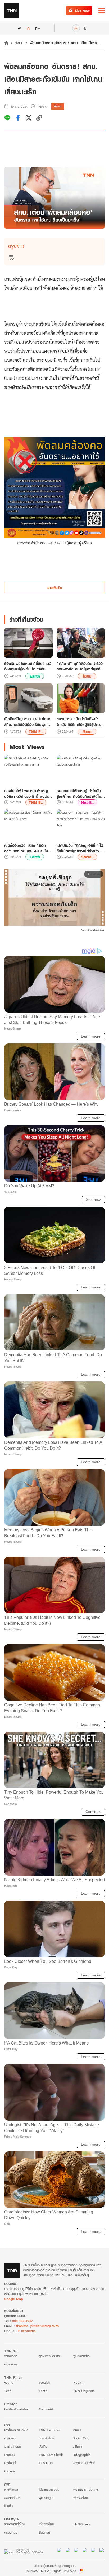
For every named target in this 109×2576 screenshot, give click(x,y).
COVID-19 (46, 2463)
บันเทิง (43, 2446)
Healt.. (87, 802)
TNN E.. (36, 732)
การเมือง (10, 2438)
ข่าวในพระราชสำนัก (16, 2430)
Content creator (16, 2409)
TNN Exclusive (49, 2430)
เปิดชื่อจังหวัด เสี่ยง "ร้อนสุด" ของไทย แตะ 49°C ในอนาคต (26, 848)
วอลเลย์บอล (12, 2498)
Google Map (13, 2299)
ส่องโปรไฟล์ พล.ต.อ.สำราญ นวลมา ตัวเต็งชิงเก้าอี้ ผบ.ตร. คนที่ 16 (28, 794)
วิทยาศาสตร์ (46, 2438)
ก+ (38, 28)
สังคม (19, 43)
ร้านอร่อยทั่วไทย (15, 2524)
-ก (19, 28)
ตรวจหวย (11, 2532)
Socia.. (87, 857)
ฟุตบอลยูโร (46, 2498)
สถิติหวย (44, 2532)
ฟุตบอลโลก (81, 2498)
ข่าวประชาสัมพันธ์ (84, 2463)
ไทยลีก (8, 2506)
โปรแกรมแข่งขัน (49, 2489)
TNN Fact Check (51, 2455)
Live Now (82, 10)
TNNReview (82, 2524)
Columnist (46, 2409)
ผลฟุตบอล (11, 2489)
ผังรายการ (11, 2364)
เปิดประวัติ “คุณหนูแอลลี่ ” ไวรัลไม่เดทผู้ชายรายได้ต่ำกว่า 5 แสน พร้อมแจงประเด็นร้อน (80, 848)
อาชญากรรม (13, 2446)
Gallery (10, 2471)
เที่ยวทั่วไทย (46, 2524)
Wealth (44, 2383)
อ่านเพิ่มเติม (55, 588)
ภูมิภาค (78, 2446)
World (9, 2383)
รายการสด (11, 2356)
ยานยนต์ (9, 2455)
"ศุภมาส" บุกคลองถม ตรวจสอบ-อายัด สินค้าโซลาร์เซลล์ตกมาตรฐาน (80, 666)
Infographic (82, 2455)
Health (78, 2383)
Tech (8, 2391)
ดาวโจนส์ (10, 2463)
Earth (35, 676)
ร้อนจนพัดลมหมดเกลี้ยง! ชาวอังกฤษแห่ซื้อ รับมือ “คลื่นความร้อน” (28, 666)
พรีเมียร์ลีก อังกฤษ (86, 2489)
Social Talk (81, 2438)
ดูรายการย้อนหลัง (50, 2356)
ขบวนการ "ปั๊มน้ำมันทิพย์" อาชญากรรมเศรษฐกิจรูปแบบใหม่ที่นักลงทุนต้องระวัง (80, 722)
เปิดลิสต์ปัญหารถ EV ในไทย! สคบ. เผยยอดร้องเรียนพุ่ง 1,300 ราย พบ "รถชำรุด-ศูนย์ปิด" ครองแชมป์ (27, 722)
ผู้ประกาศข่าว (81, 2356)
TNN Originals (84, 2391)
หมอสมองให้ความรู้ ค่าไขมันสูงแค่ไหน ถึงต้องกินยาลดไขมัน (79, 794)
